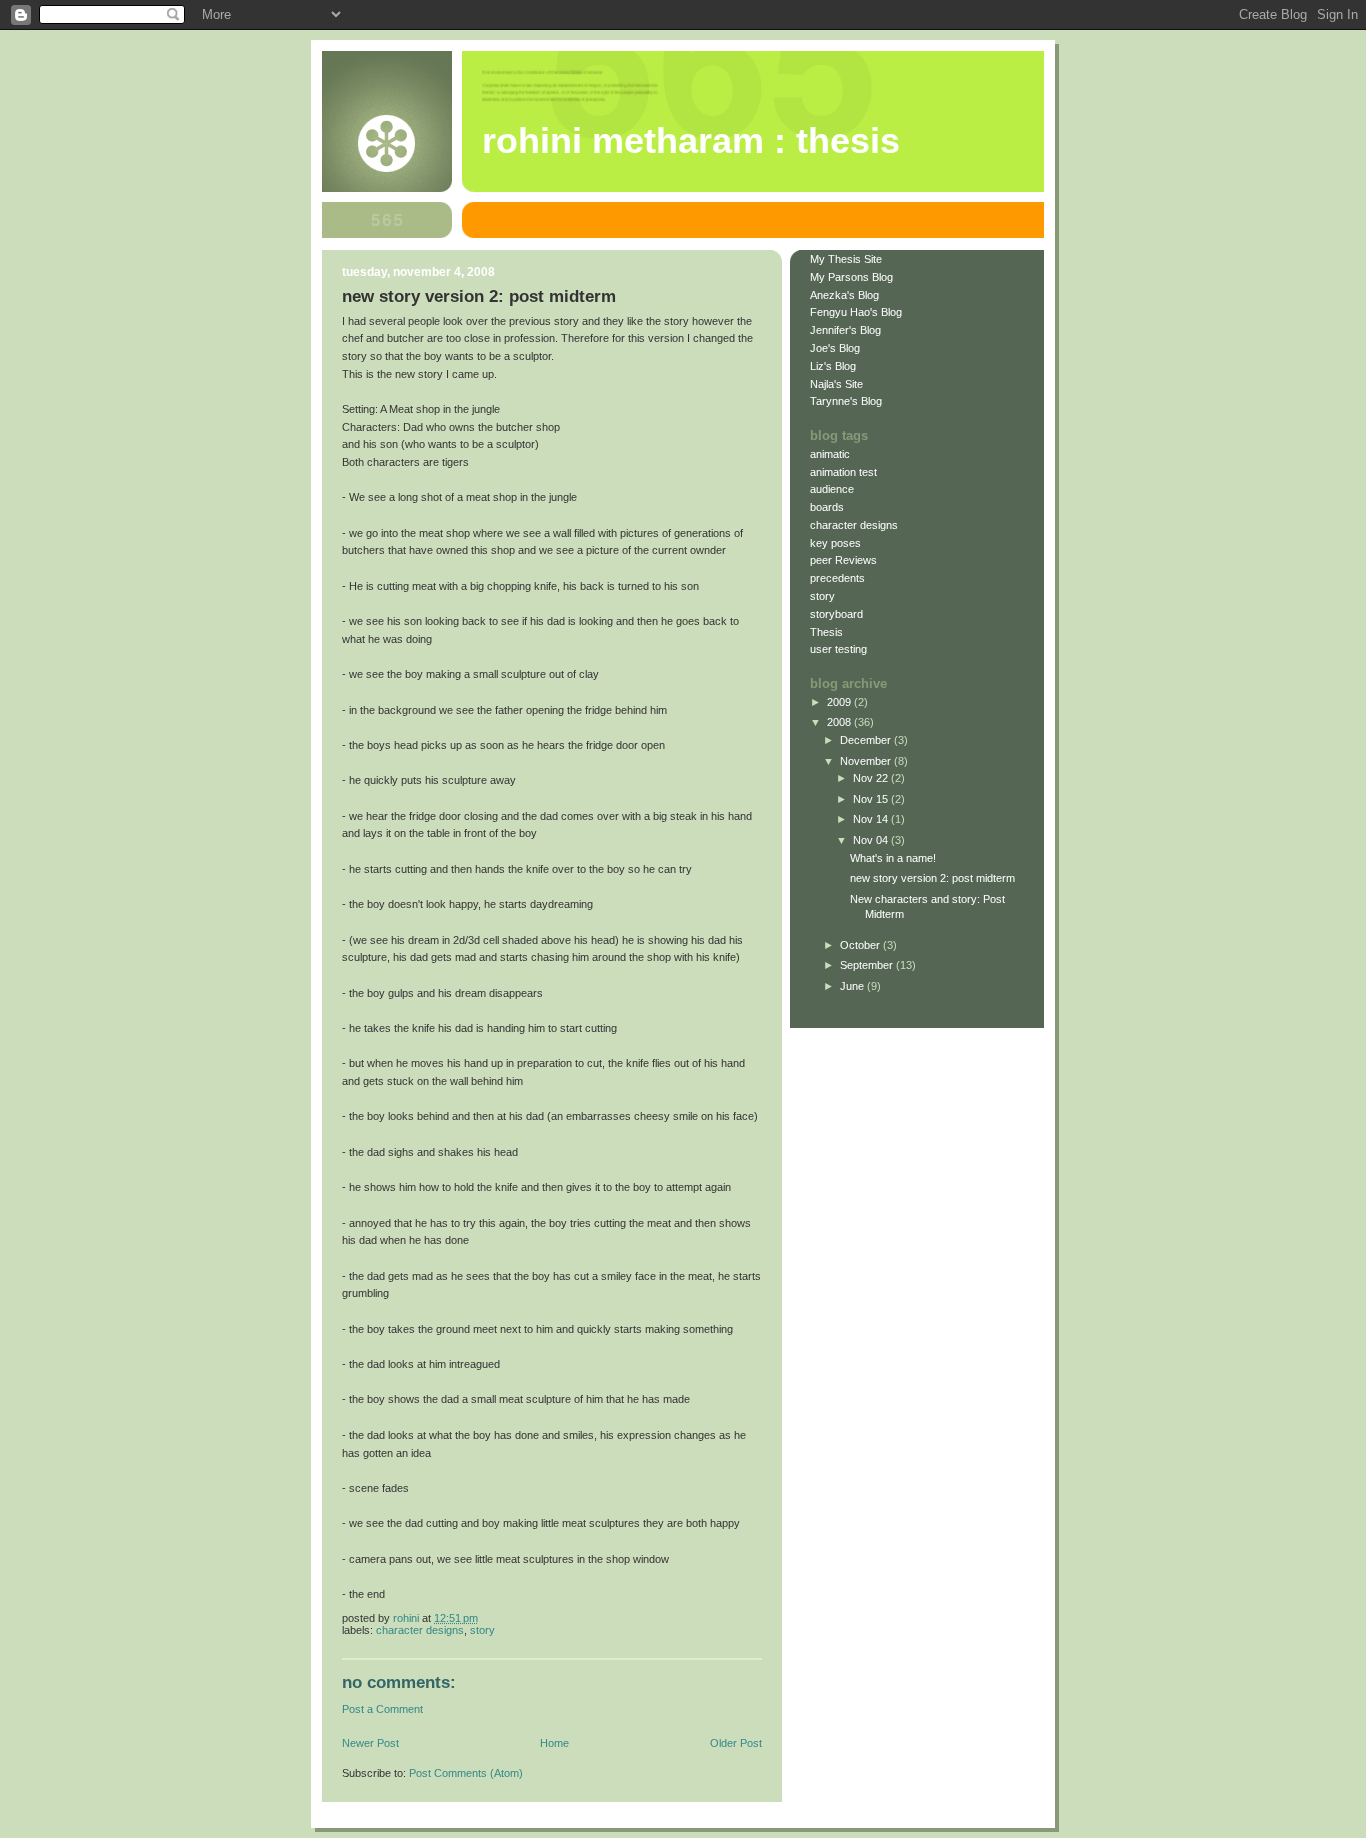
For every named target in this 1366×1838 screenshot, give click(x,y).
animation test (843, 472)
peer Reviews (843, 560)
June (853, 986)
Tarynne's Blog (846, 401)
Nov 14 (872, 819)
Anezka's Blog (844, 295)
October (861, 945)
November (867, 761)
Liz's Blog (833, 366)
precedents (837, 578)
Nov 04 (872, 840)
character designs (420, 1630)
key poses (835, 543)
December (867, 740)
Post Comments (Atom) (466, 1773)
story (482, 1630)
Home (554, 1743)
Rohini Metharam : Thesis (691, 141)
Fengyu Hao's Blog (856, 312)
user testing (838, 649)
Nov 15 (872, 799)
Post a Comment (382, 1709)
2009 (840, 702)
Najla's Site (836, 384)
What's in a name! (893, 858)
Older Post (736, 1743)
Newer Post (370, 1743)
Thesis (826, 632)
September (868, 965)
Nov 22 (872, 778)
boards (827, 507)
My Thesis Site (846, 259)
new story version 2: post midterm (932, 878)
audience (832, 489)
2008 (840, 722)
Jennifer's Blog (845, 330)
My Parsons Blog (851, 277)
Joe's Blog (835, 348)
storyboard (836, 614)
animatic (830, 454)
